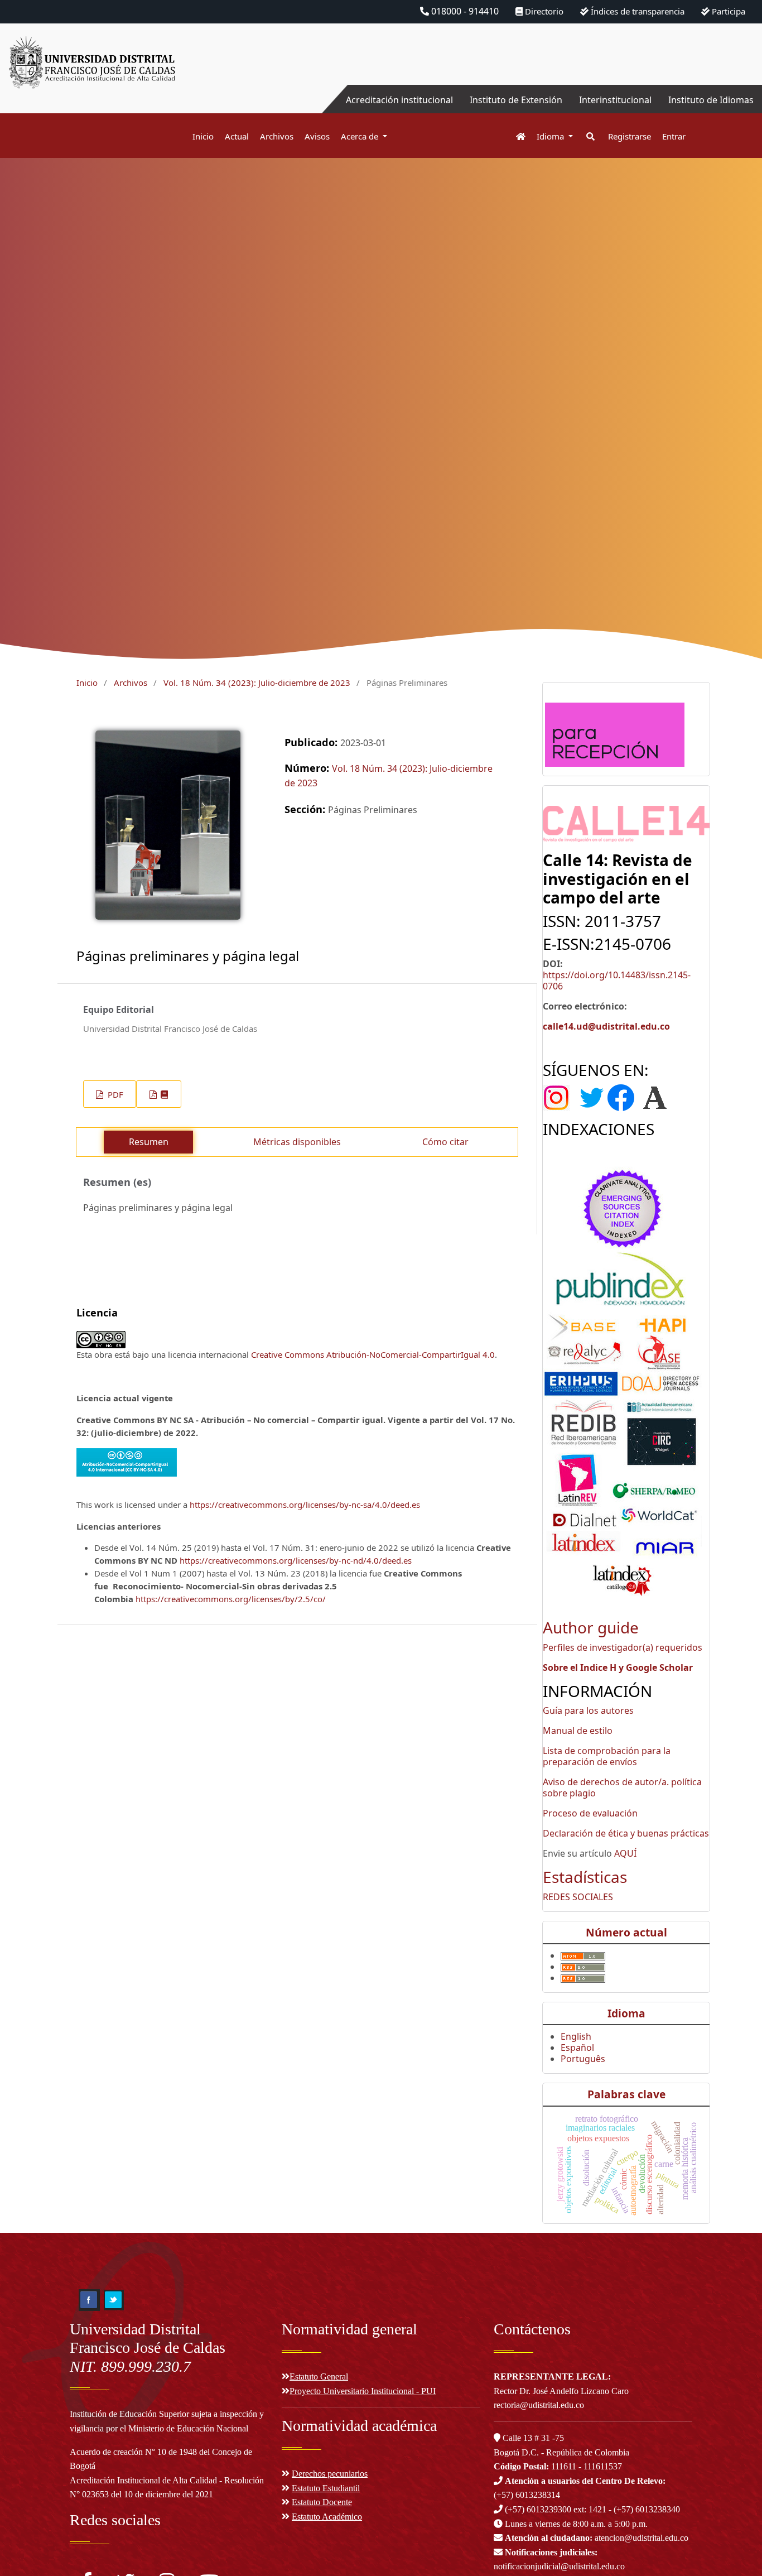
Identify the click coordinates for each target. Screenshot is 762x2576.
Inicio (203, 136)
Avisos (317, 136)
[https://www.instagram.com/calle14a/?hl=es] (560, 1097)
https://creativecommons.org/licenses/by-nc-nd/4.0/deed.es (296, 1560)
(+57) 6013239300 (538, 2509)
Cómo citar (445, 1142)
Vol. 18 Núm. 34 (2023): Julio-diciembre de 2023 (257, 683)
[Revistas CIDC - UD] (515, 136)
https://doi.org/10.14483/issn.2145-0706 (617, 981)
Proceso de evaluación (590, 1813)
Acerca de (361, 136)
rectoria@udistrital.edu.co (539, 2405)
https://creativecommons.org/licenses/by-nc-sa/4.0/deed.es (305, 1505)
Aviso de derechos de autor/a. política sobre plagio (622, 1787)
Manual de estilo (578, 1731)
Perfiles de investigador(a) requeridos (623, 1647)
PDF (114, 1094)
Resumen (149, 1142)
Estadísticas (585, 1877)
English (576, 2036)
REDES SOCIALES (578, 1897)
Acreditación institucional (399, 100)
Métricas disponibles (297, 1142)
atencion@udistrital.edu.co (597, 2538)
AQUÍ (625, 1853)
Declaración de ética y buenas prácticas (626, 1833)
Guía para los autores (588, 1710)
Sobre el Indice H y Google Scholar (618, 1667)
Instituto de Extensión (516, 100)
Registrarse (630, 136)
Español (577, 2048)
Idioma (551, 136)
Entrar (674, 136)
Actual (237, 136)
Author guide (591, 1627)
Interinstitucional (615, 100)
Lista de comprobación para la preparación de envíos (607, 1756)
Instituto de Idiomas (711, 100)
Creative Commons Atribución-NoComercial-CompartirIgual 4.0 (373, 1354)
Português (583, 2059)
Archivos (277, 136)
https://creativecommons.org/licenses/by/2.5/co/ (231, 1599)
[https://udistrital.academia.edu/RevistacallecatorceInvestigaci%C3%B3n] (655, 1097)
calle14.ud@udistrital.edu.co (606, 1026)
